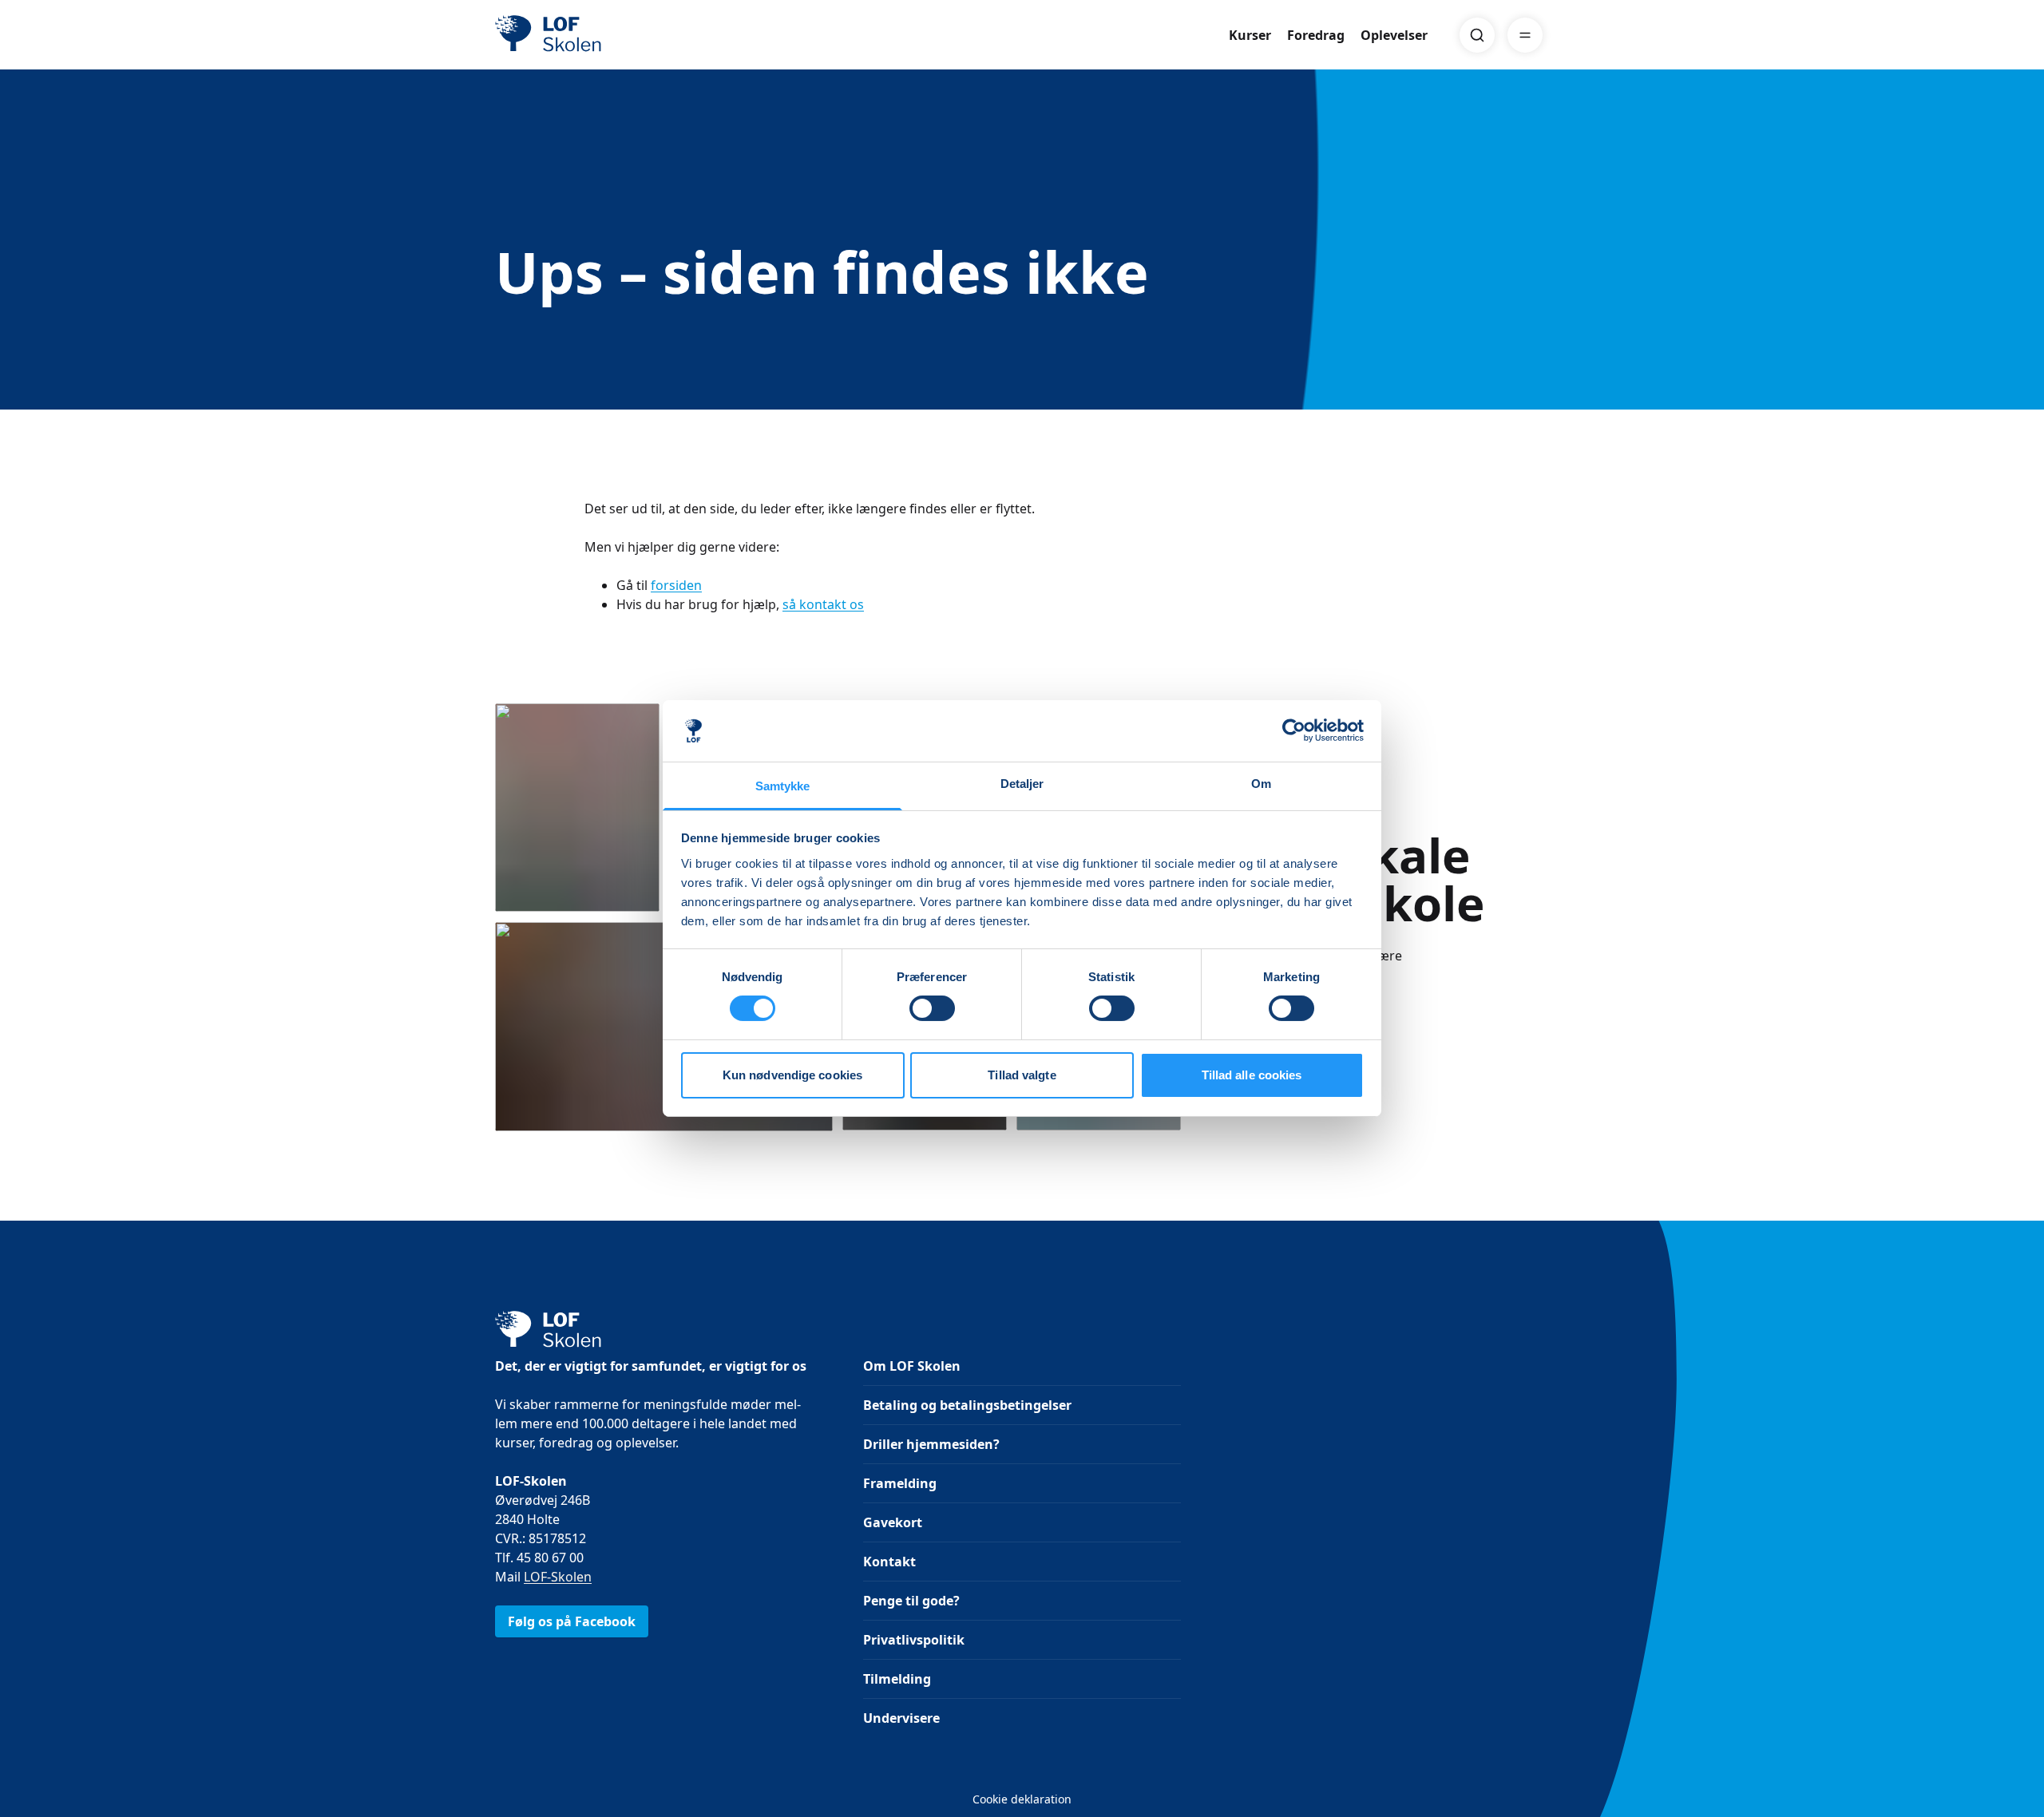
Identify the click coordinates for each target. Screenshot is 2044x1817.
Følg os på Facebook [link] (572, 1621)
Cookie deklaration (1022, 1799)
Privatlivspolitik (914, 1640)
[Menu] (1525, 35)
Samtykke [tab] (783, 786)
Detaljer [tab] (1022, 784)
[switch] (932, 1008)
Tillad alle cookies (1252, 1075)
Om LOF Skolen (912, 1366)
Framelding (900, 1483)
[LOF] (612, 35)
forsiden (676, 585)
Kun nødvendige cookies (792, 1075)
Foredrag (1316, 35)
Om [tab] (1261, 784)
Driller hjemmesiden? (931, 1444)
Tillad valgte (1022, 1075)
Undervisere (901, 1718)
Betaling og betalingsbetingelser (967, 1405)
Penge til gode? (911, 1601)
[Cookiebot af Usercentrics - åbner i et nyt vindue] (1294, 730)
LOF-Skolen (558, 1577)
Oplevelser (1394, 35)
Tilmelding (897, 1679)
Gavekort (893, 1522)
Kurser (1250, 35)
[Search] (1477, 35)
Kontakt (889, 1562)
